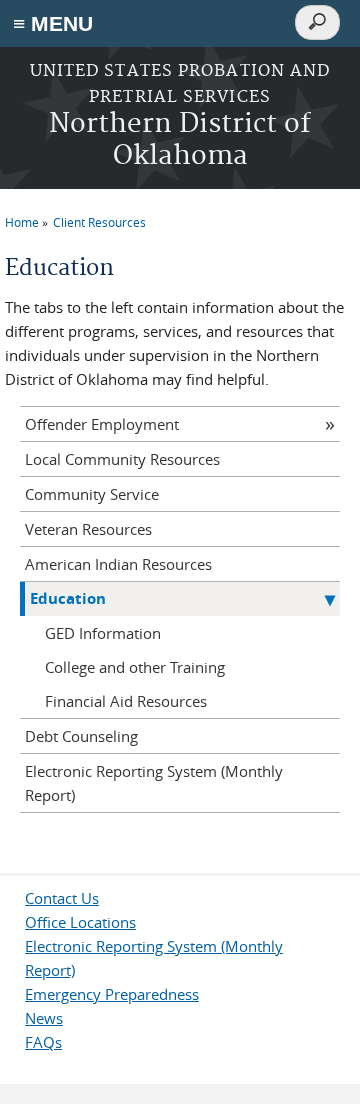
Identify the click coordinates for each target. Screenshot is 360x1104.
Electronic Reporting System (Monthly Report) (154, 783)
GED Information (103, 633)
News (44, 1018)
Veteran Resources (88, 529)
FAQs (43, 1042)
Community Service (92, 494)
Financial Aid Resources (126, 701)
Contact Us (62, 898)
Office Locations (80, 922)
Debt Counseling (81, 736)
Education (68, 598)
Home (22, 222)
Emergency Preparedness (112, 994)
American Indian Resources (118, 564)
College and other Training (135, 667)
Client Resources (99, 222)
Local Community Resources (122, 459)
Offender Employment (102, 424)
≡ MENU (53, 23)
